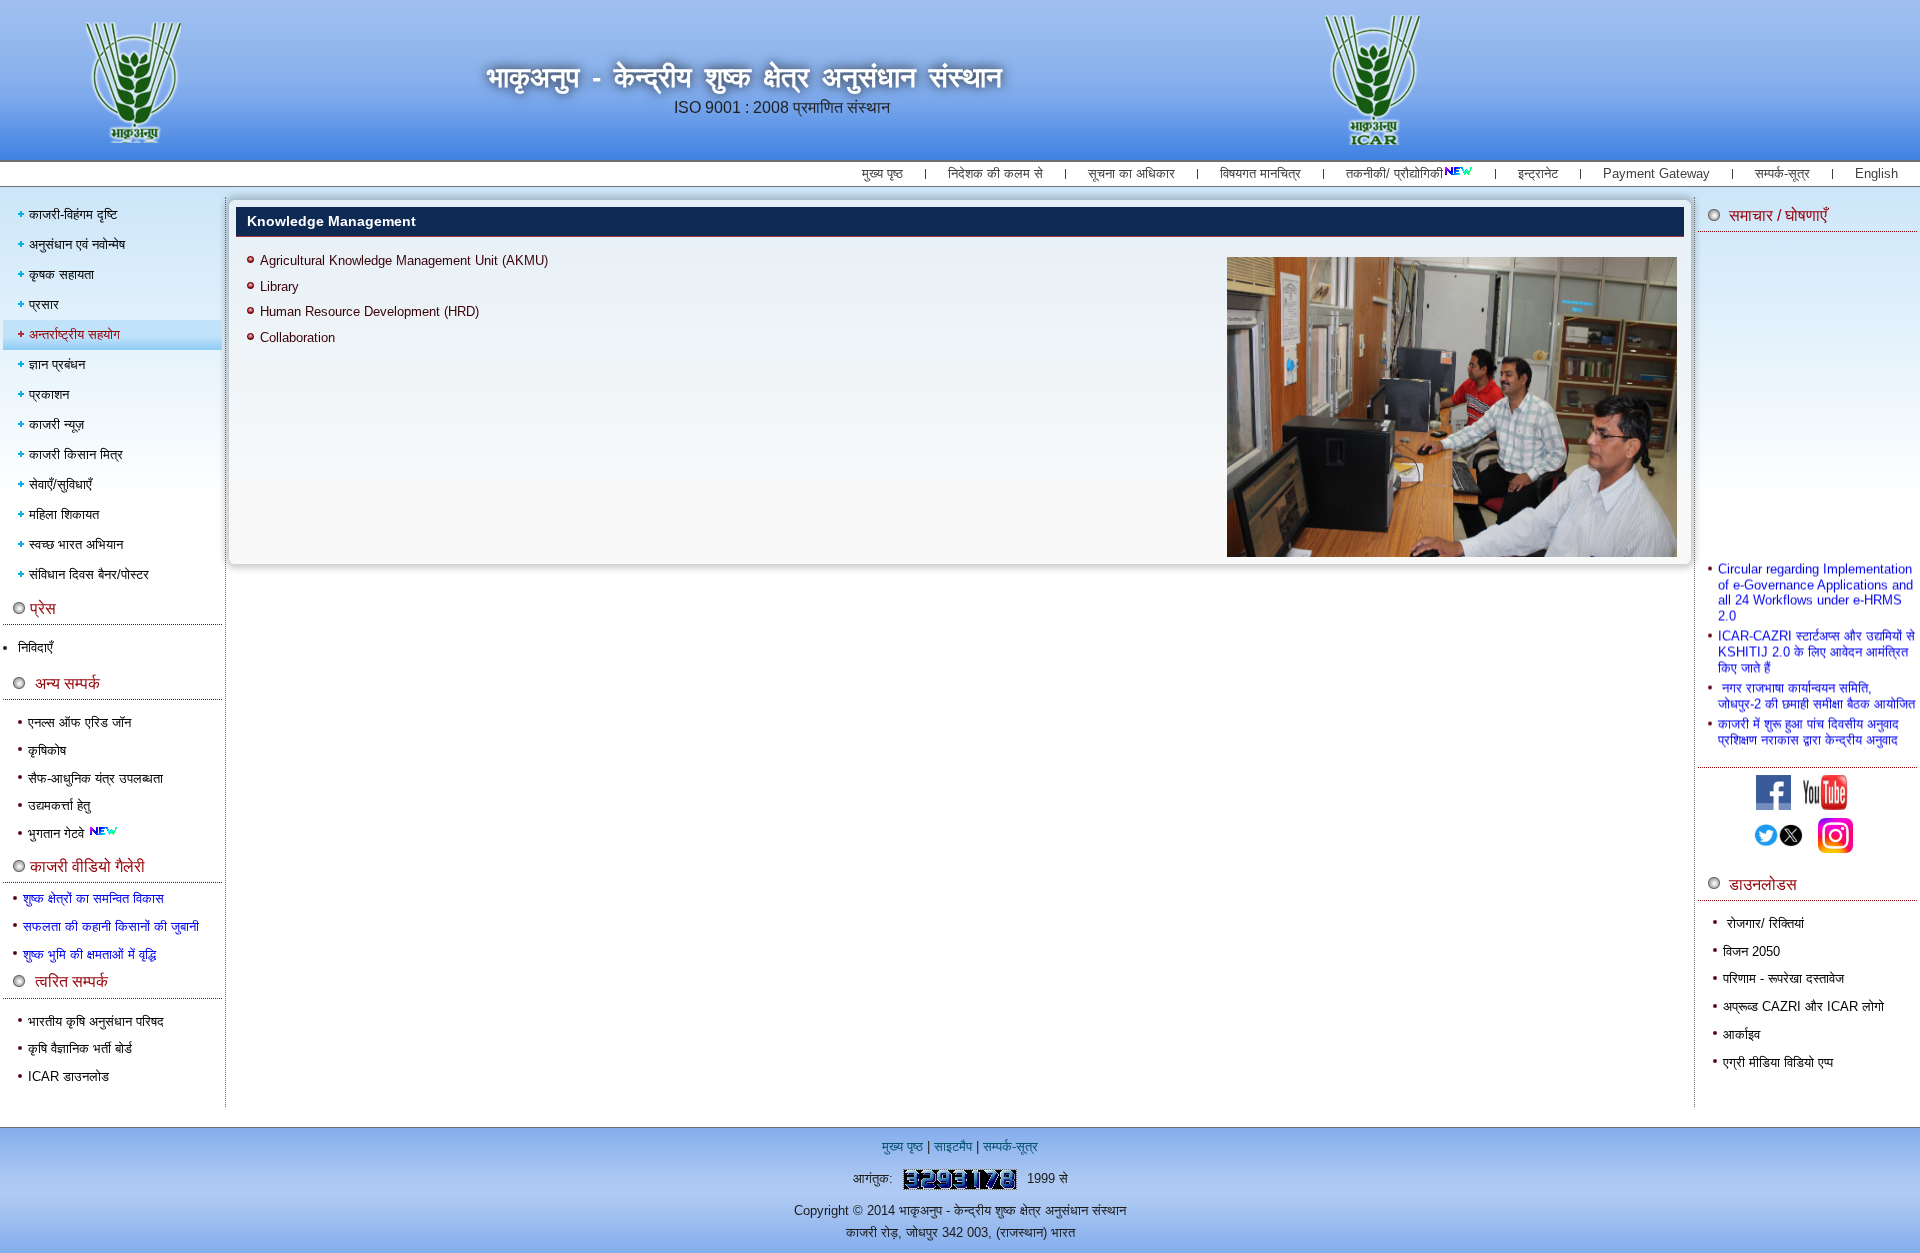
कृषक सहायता (61, 274)
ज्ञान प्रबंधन (57, 364)
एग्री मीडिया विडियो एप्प (1778, 1062)
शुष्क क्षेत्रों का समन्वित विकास (93, 898)
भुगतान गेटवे (58, 833)
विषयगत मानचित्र (1260, 173)
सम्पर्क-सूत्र (1782, 173)
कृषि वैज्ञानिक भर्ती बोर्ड (80, 1048)
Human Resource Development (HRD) (369, 311)
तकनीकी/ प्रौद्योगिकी (1394, 173)
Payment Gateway (1656, 173)
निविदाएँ (35, 647)
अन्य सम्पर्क (67, 683)
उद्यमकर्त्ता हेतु (59, 805)
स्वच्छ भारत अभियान (76, 544)
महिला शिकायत (64, 514)
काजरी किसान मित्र (76, 454)
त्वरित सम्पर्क (71, 981)
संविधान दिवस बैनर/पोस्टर (89, 574)
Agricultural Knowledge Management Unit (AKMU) (404, 260)
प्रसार (44, 304)
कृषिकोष (47, 750)
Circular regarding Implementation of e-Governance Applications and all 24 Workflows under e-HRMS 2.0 (1815, 581)
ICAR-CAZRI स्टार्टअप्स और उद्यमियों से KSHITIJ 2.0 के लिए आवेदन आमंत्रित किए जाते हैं (1816, 640)
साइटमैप (953, 1146)
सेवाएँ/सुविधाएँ (60, 484)
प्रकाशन (49, 394)
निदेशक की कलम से (995, 173)
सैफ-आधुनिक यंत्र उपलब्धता (95, 778)
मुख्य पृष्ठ (882, 173)
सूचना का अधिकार (1131, 173)
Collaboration (297, 337)
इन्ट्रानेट (1538, 173)
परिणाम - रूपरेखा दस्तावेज (1783, 978)
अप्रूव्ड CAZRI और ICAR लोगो (1803, 1006)
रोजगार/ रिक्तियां (1765, 923)
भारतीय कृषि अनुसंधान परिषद (96, 1021)
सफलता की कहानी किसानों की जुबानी (111, 926)
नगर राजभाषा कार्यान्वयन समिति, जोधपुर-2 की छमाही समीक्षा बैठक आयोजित (1816, 684)
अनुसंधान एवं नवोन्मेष (77, 244)
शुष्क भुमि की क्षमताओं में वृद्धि (89, 954)
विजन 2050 (1751, 951)
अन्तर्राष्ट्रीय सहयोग (74, 334)
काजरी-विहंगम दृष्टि (73, 214)
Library (279, 286)
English (1876, 173)
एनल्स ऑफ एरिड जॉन (79, 722)
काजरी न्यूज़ (56, 424)
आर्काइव (1741, 1034)
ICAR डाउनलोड (68, 1076)
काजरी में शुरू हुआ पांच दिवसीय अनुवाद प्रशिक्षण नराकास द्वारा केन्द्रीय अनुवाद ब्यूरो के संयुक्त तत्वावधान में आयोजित (1808, 728)
